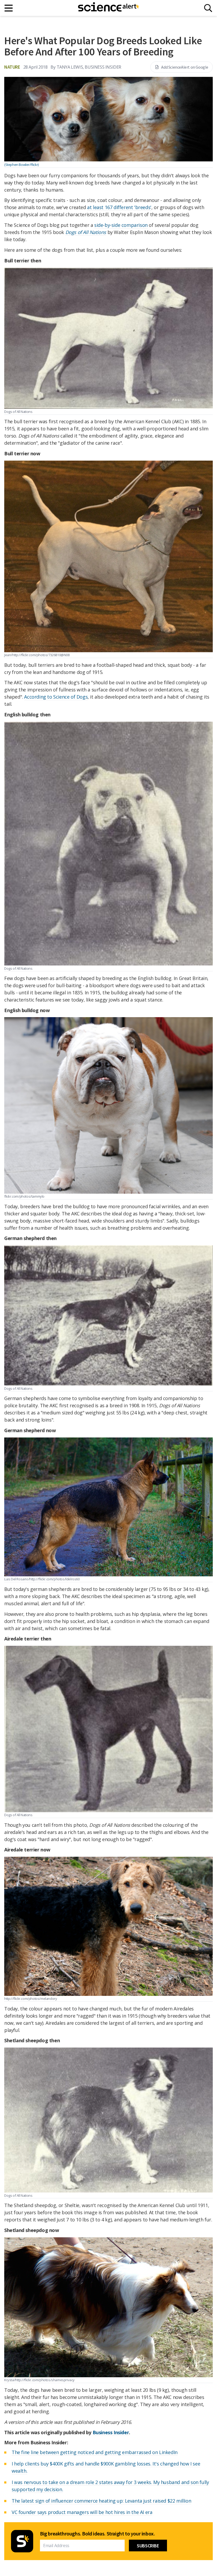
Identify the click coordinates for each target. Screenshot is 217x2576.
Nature (12, 67)
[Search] (208, 8)
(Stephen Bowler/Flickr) (21, 165)
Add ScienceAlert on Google (185, 67)
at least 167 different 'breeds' (119, 207)
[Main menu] (9, 8)
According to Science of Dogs (56, 697)
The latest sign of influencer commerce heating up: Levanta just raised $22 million (101, 2501)
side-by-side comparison (121, 225)
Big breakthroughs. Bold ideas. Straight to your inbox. (97, 2534)
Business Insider (111, 2432)
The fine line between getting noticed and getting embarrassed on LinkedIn (95, 2452)
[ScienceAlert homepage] (108, 8)
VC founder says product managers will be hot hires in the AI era (82, 2512)
